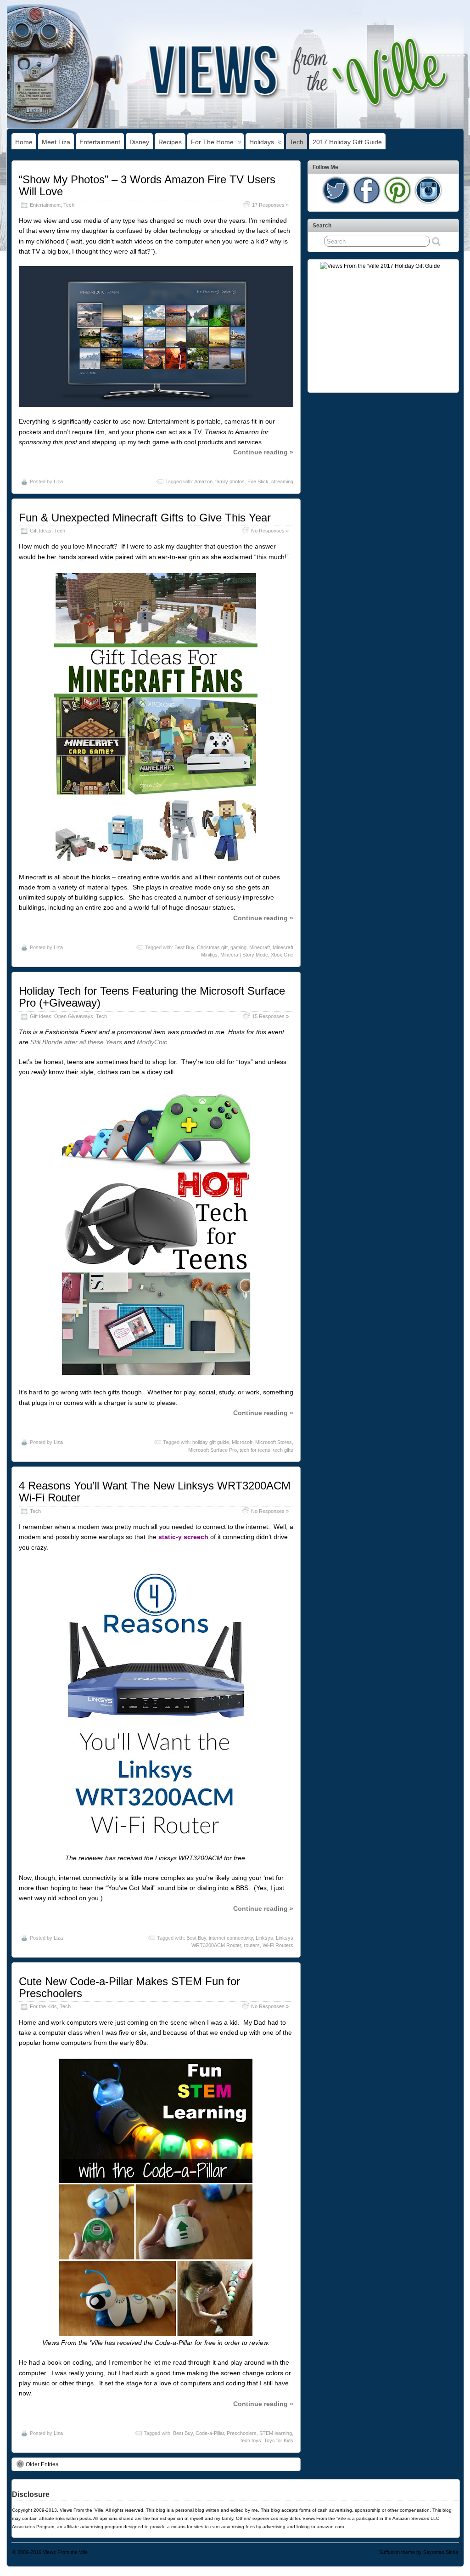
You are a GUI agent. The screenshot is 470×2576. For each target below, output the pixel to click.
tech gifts (283, 1450)
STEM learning (276, 2433)
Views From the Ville (65, 2552)
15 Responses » (270, 1016)
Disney (139, 142)
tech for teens (255, 1450)
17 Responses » (270, 205)
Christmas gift (212, 947)
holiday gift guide (211, 1442)
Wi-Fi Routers (278, 1945)
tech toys (251, 2440)
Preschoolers (242, 2433)
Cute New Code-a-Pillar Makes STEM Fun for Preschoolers (129, 1987)
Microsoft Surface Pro (213, 1450)
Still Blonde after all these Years (76, 1042)
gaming (238, 947)
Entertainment (100, 142)
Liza (58, 481)
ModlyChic (152, 1042)
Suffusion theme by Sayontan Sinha (419, 2552)
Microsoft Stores (274, 1442)
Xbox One (282, 955)
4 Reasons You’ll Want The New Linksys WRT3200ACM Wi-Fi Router (155, 1492)
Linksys (264, 1938)
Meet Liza (56, 142)
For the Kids (43, 2006)
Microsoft (242, 1442)
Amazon (203, 481)
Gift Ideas (41, 531)
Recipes (170, 142)
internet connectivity (231, 1938)
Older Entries (42, 2464)
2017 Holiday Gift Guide (347, 142)
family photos (230, 481)
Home (24, 142)
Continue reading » (263, 452)
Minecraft (260, 947)
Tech (297, 142)
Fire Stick (258, 481)
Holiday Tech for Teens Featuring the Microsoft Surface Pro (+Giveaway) (152, 997)
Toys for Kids (279, 2440)
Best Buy (184, 947)
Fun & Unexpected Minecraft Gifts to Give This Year (145, 518)
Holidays (262, 142)
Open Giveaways (74, 1016)
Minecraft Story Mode (244, 955)
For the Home (212, 142)
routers (252, 1945)
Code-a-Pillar (210, 2433)
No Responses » (270, 531)
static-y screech (183, 1537)
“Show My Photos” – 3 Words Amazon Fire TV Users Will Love (147, 185)
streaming (282, 481)
